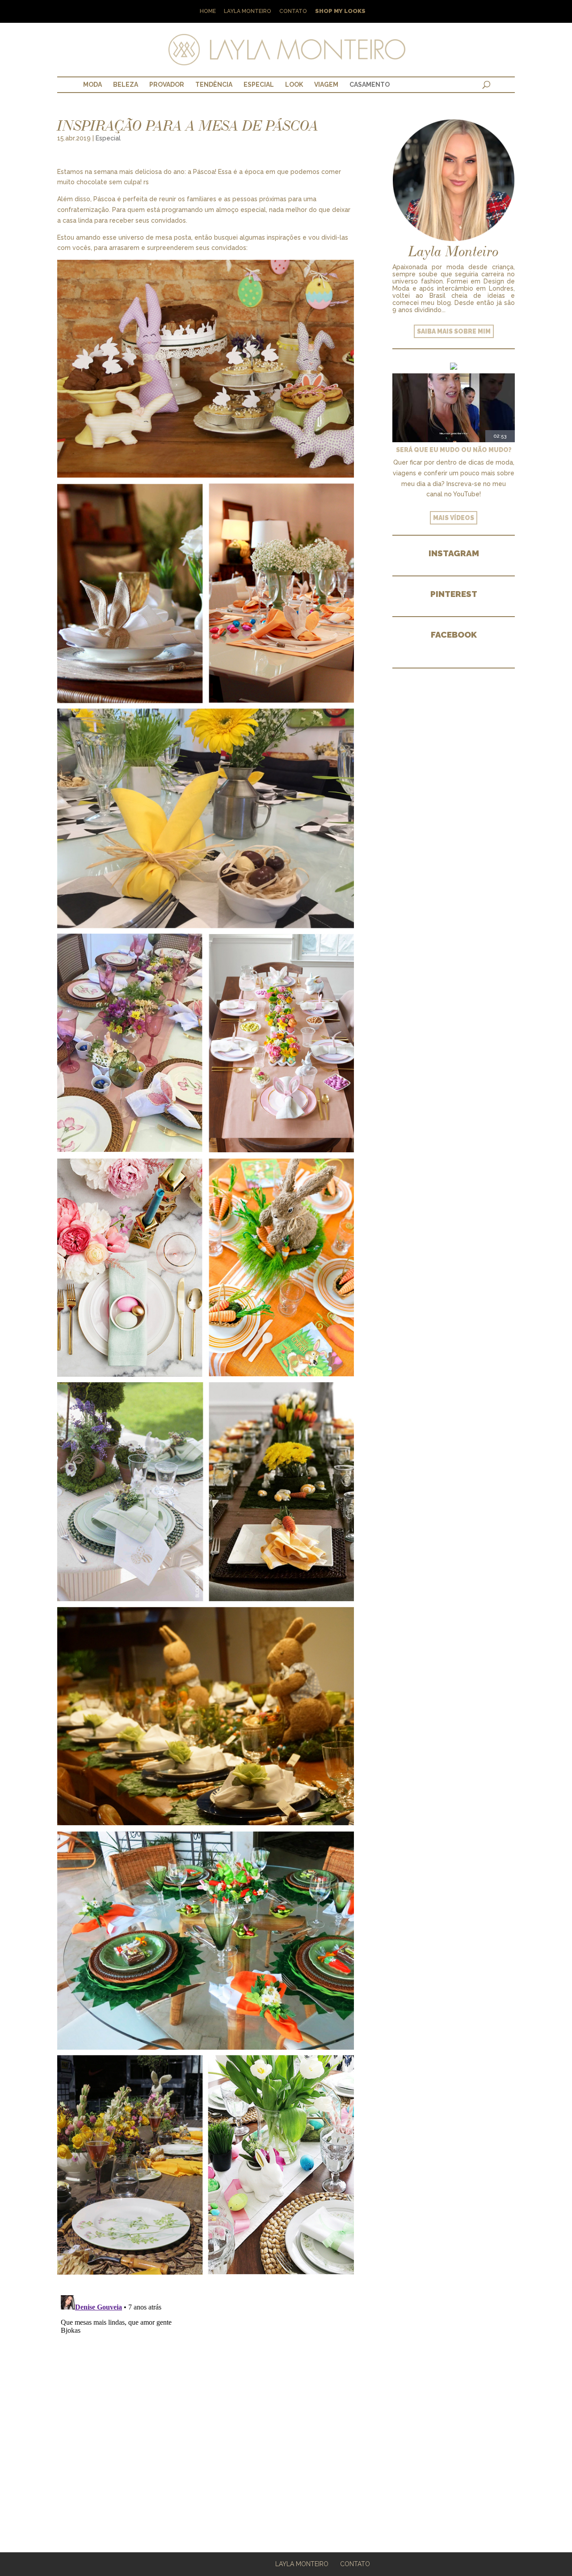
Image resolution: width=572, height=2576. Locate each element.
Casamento (370, 85)
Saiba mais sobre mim (454, 331)
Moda (93, 85)
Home (208, 11)
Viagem (326, 85)
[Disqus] (206, 2403)
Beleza (126, 85)
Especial (259, 85)
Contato (293, 11)
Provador (167, 85)
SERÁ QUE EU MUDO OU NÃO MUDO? (454, 450)
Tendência (214, 85)
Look (294, 85)
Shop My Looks (340, 11)
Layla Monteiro (248, 11)
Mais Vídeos (454, 518)
